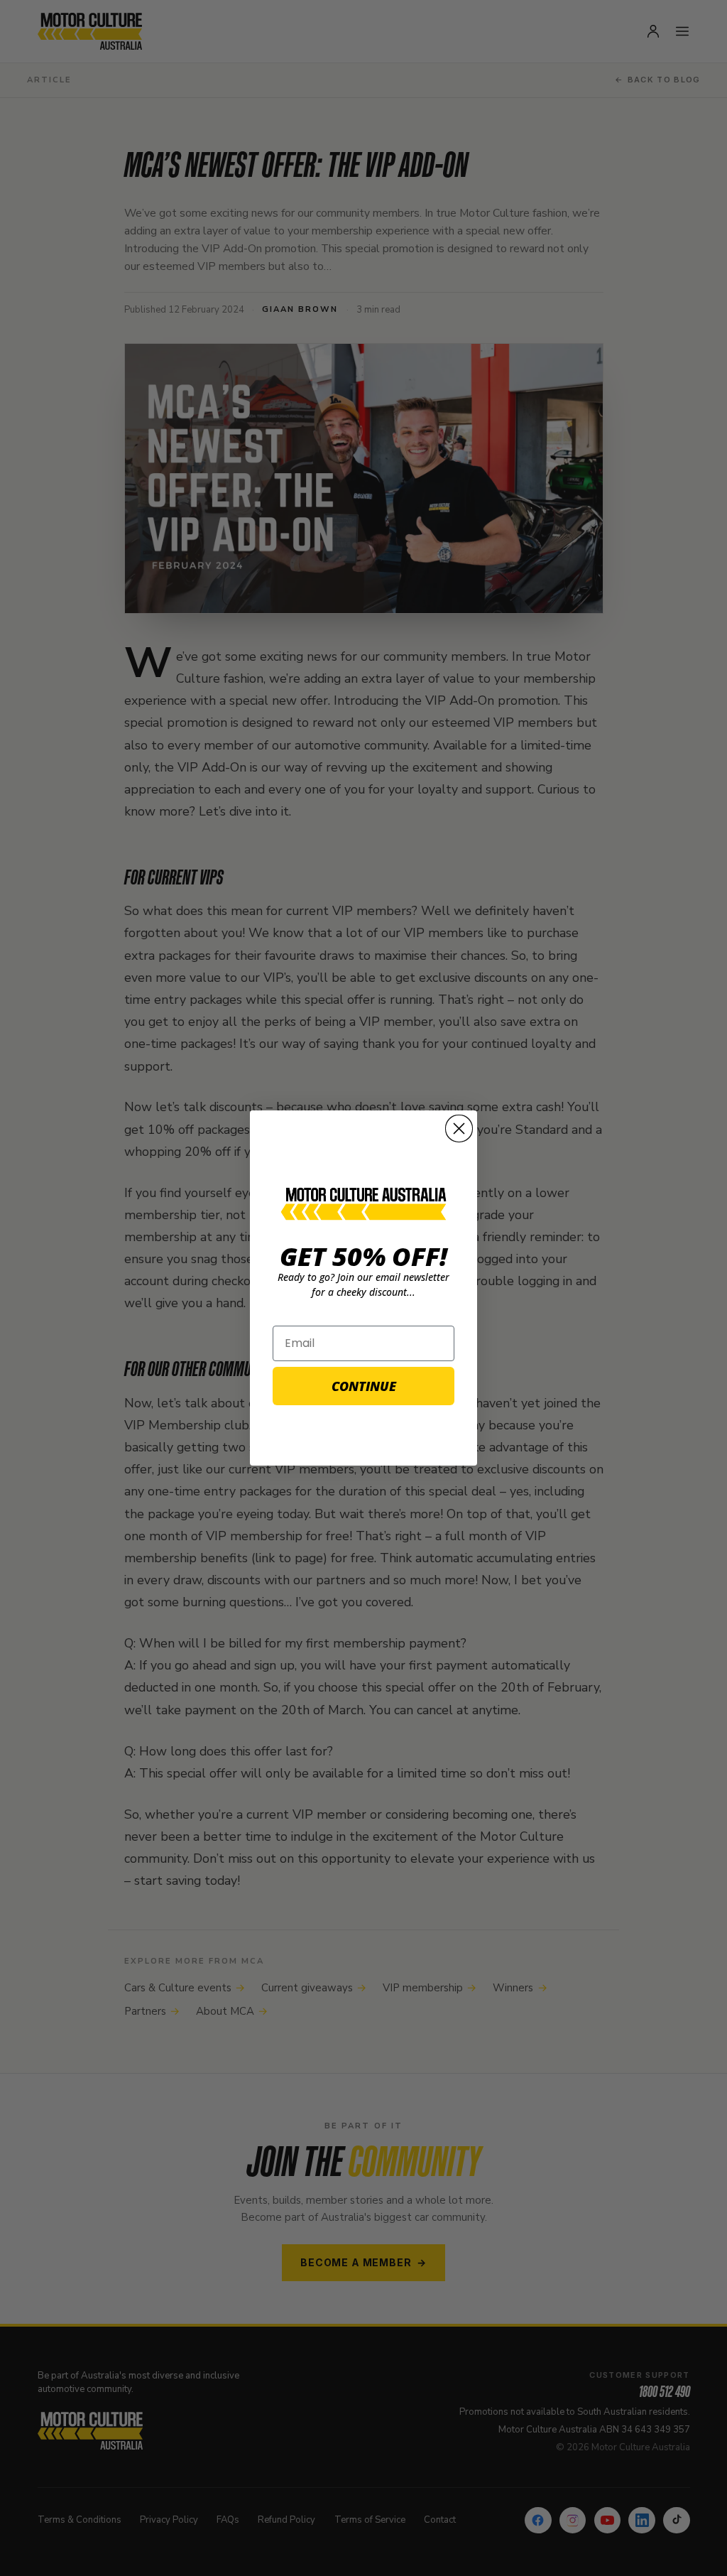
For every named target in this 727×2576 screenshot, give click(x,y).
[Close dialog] (459, 1129)
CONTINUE (364, 1386)
